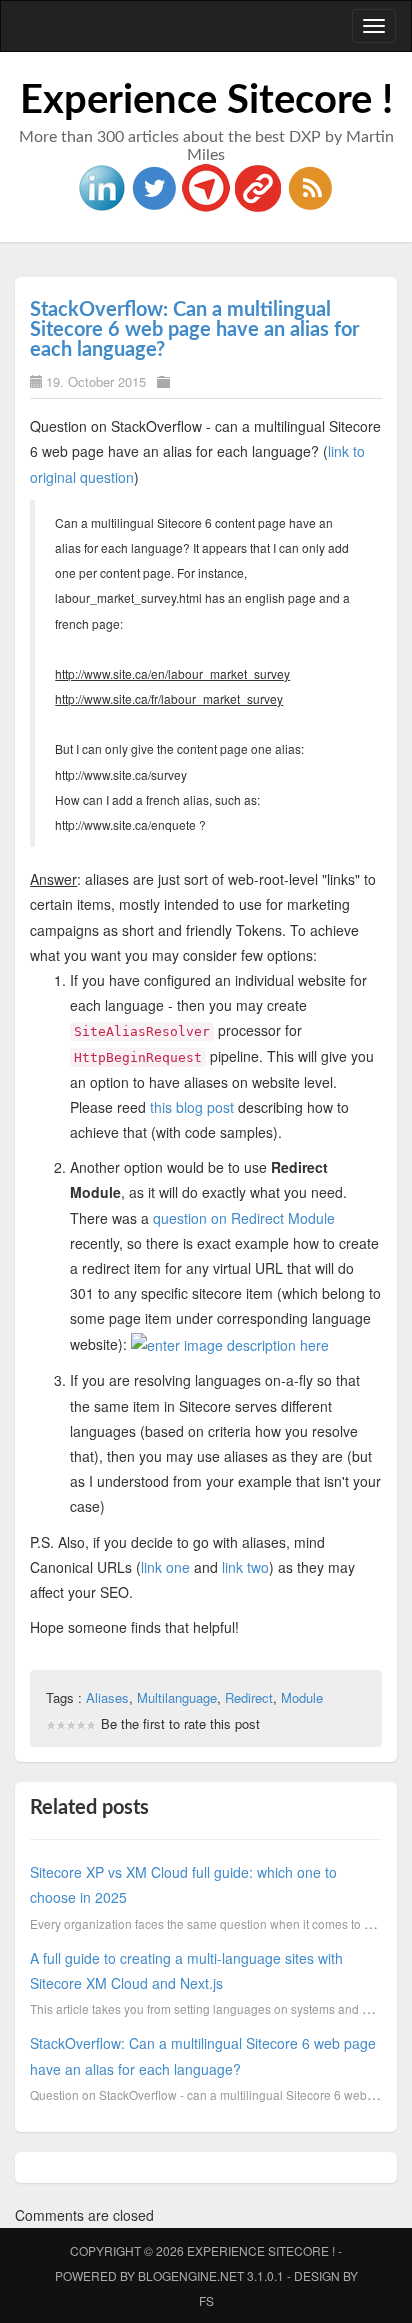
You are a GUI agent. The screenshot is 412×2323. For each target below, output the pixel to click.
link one (165, 1567)
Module (302, 1697)
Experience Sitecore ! (206, 101)
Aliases (107, 1697)
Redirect (249, 1697)
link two (245, 1567)
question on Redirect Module (244, 1218)
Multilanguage (177, 1697)
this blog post (192, 1107)
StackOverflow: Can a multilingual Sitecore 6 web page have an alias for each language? (194, 330)
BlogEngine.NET (191, 2275)
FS (206, 2300)
